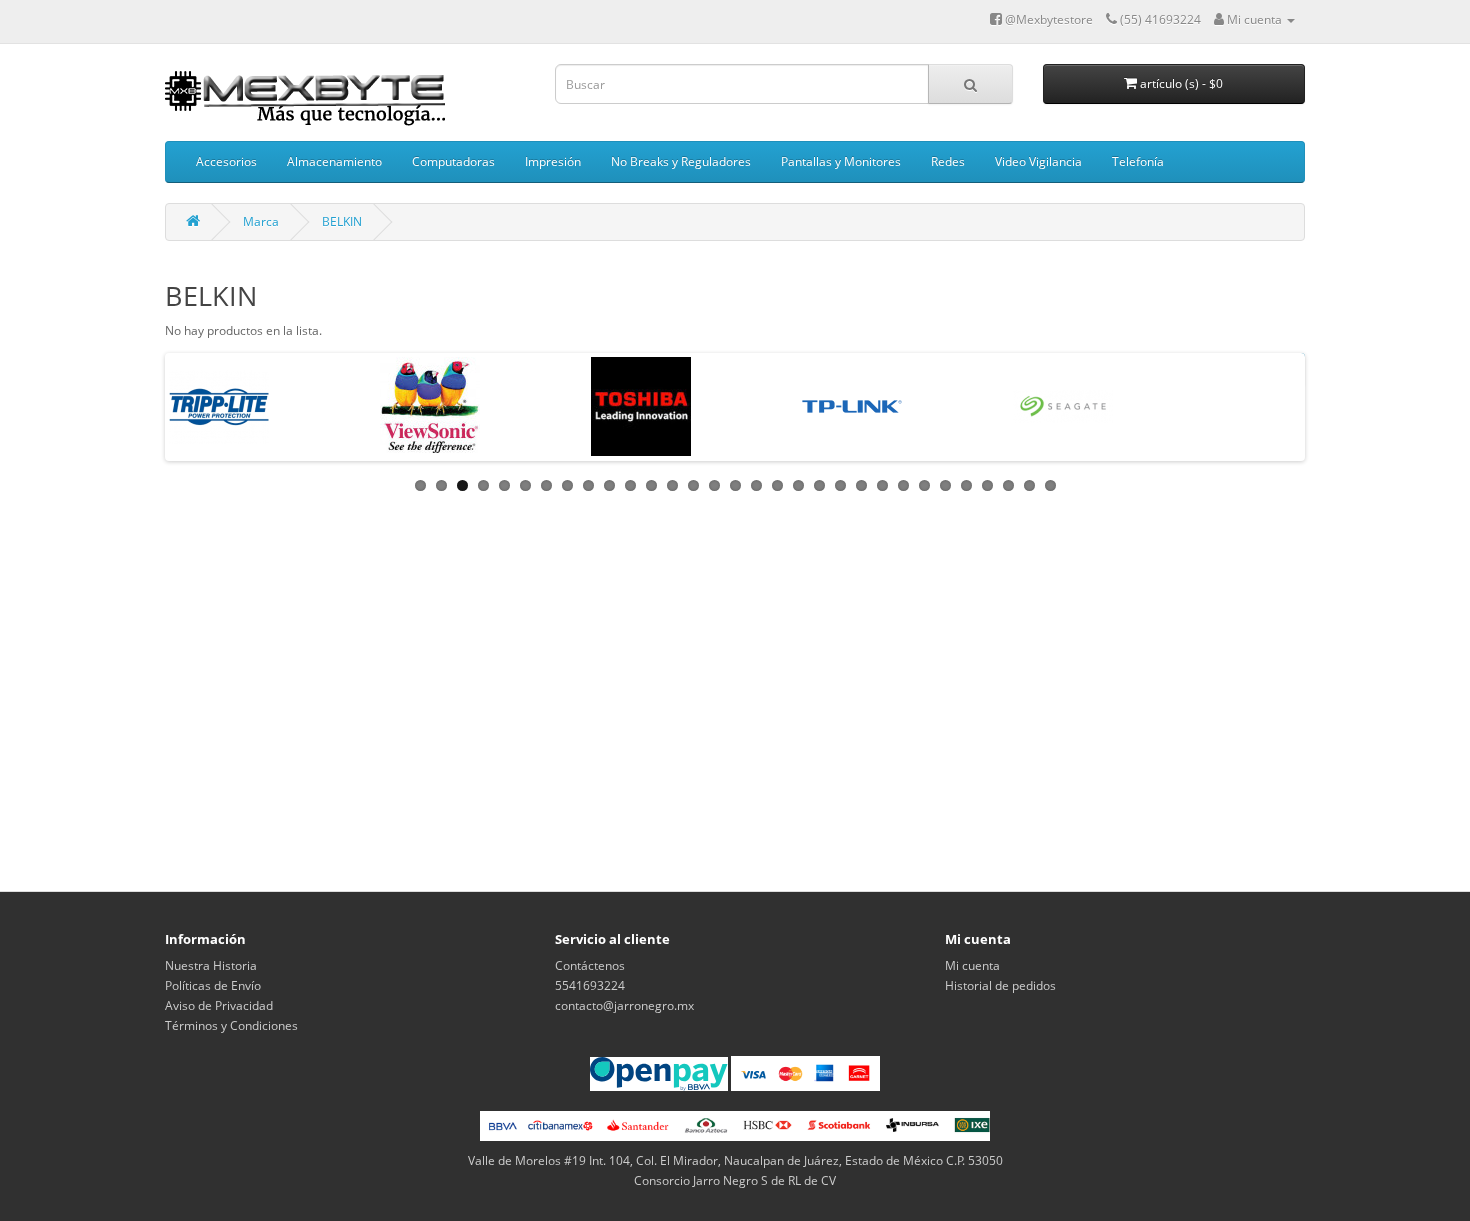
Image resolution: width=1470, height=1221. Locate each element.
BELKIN (342, 221)
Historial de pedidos (1000, 985)
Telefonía (1138, 161)
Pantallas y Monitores (841, 161)
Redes (948, 161)
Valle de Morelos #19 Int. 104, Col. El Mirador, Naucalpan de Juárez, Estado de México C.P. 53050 (735, 1160)
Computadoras (453, 161)
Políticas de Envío (213, 985)
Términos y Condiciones (231, 1025)
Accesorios (226, 161)
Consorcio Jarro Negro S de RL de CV (735, 1180)
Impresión (553, 161)
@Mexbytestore (1047, 19)
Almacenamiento (334, 161)
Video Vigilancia (1038, 161)
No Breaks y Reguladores (681, 161)
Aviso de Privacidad (219, 1005)
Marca (261, 221)
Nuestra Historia (211, 965)
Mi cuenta (972, 965)
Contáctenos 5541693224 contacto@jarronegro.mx (624, 985)
